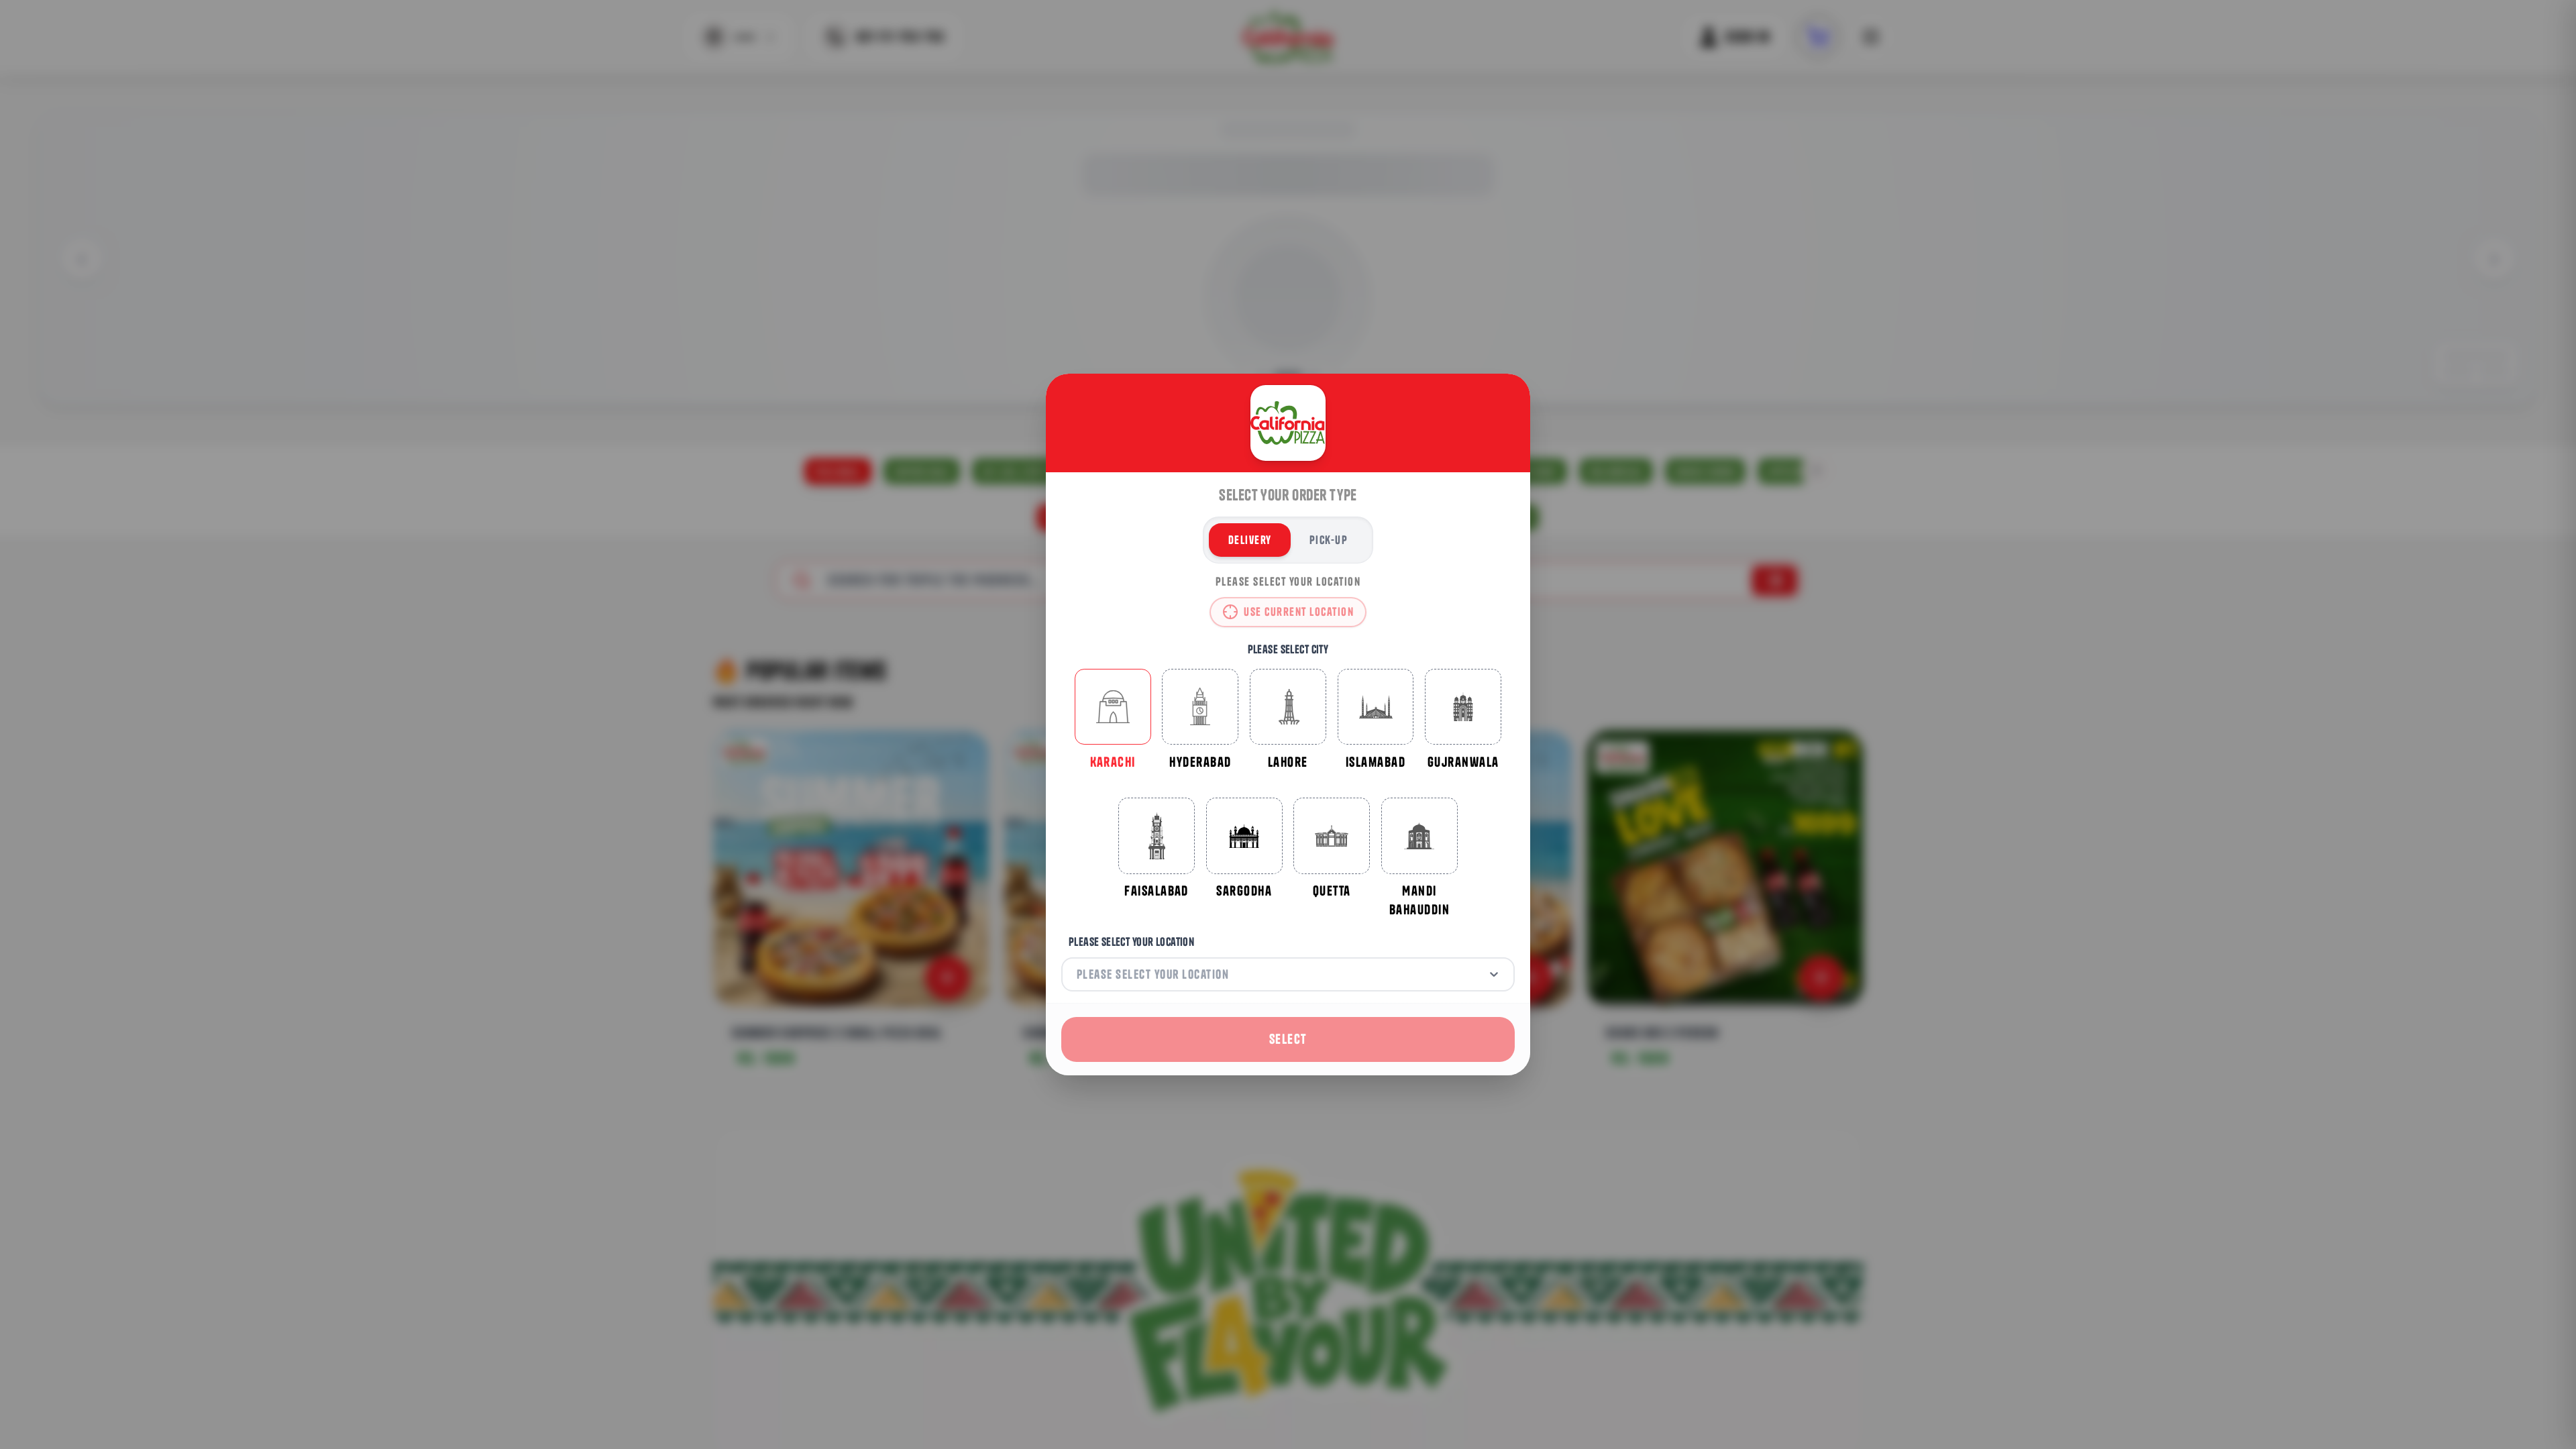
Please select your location (1131, 942)
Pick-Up (1329, 540)
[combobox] (1078, 974)
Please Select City (1288, 649)
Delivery (1250, 540)
